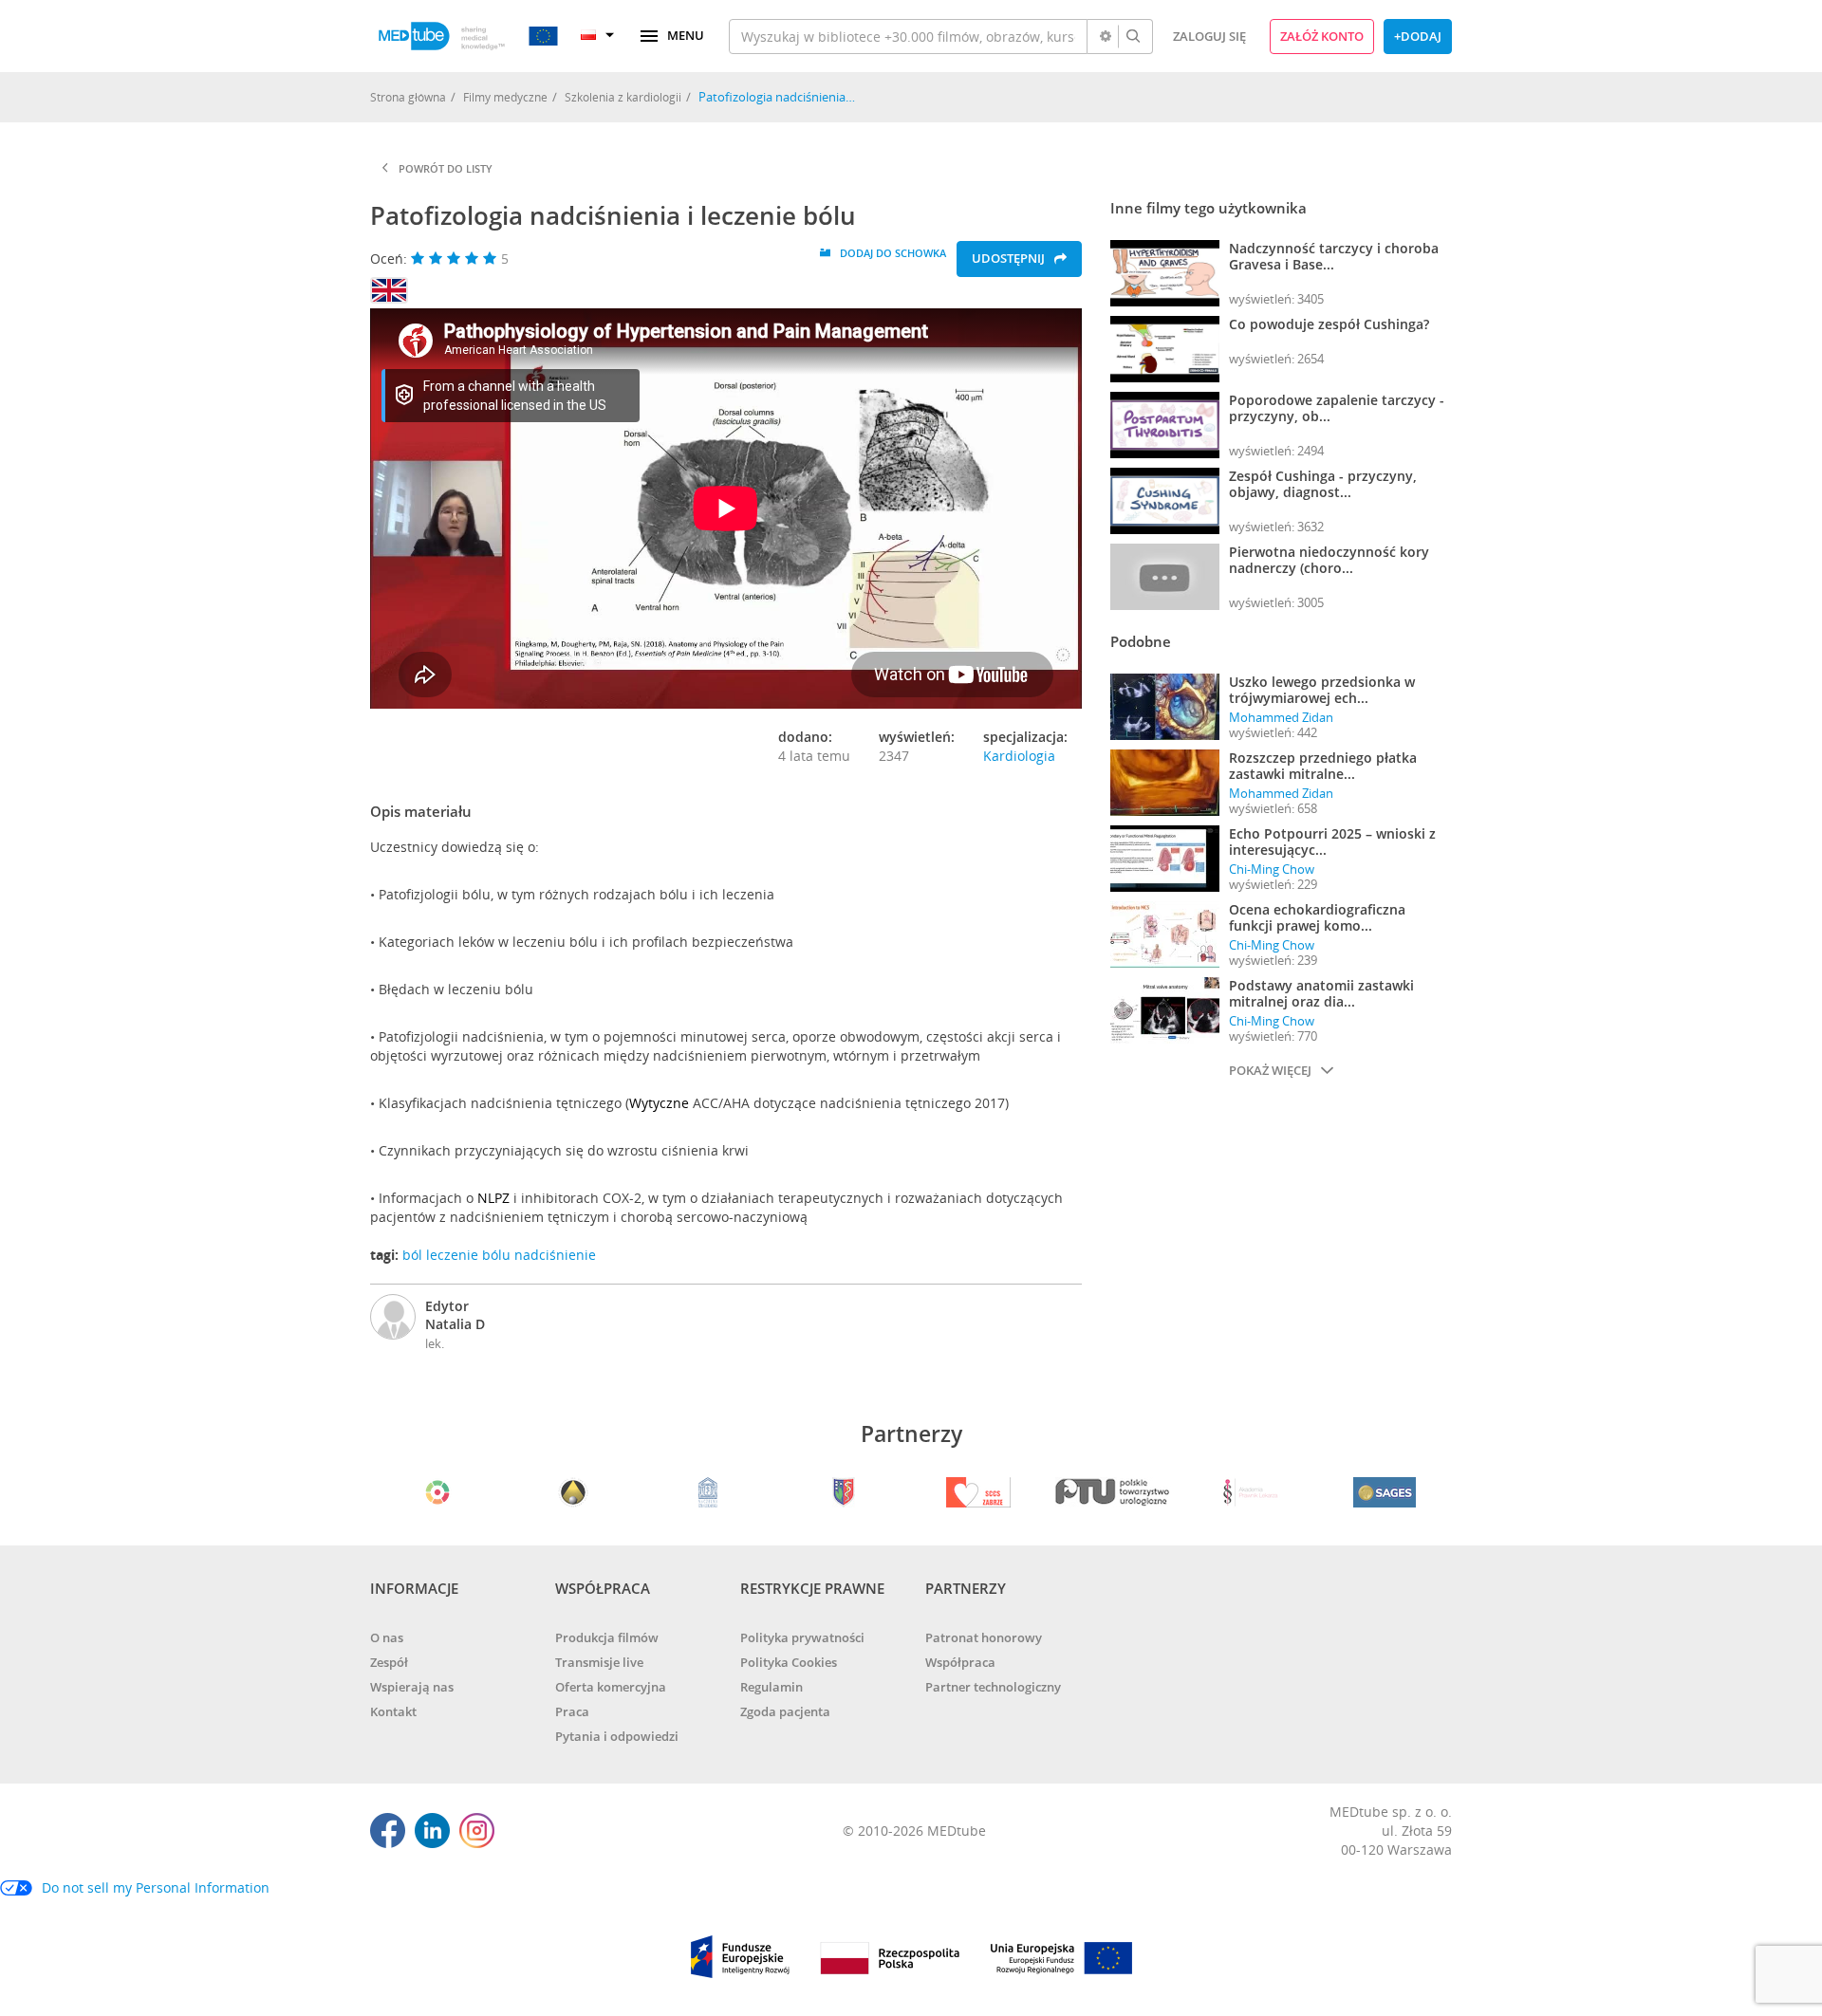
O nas (387, 1637)
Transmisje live (599, 1662)
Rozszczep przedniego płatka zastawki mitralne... (1323, 766)
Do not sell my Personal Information (156, 1887)
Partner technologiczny (993, 1687)
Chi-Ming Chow (1272, 869)
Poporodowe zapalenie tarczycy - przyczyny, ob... (1337, 408)
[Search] (1133, 37)
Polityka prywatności (802, 1637)
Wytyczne (659, 1103)
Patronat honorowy (984, 1637)
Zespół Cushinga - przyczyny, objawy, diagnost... (1323, 484)
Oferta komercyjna (611, 1687)
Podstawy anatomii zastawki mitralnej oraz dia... (1321, 993)
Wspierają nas (412, 1687)
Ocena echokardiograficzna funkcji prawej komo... (1317, 917)
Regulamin (772, 1687)
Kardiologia (1019, 756)
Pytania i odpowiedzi (617, 1736)
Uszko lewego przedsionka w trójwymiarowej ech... (1322, 690)
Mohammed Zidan (1281, 717)
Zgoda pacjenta (785, 1711)
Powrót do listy (446, 168)
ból (412, 1255)
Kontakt (393, 1711)
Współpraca (960, 1662)
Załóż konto (1322, 36)
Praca (572, 1711)
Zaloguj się (1209, 36)
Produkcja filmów (607, 1637)
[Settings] (1106, 37)
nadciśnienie (555, 1255)
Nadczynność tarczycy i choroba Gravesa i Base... (1334, 256)
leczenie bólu (468, 1255)
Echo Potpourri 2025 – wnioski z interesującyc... (1332, 842)
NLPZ (493, 1198)
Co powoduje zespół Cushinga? (1329, 324)
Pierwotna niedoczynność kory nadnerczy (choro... (1329, 560)
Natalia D (455, 1324)
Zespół (389, 1662)
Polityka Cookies (789, 1662)
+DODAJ (1418, 36)
